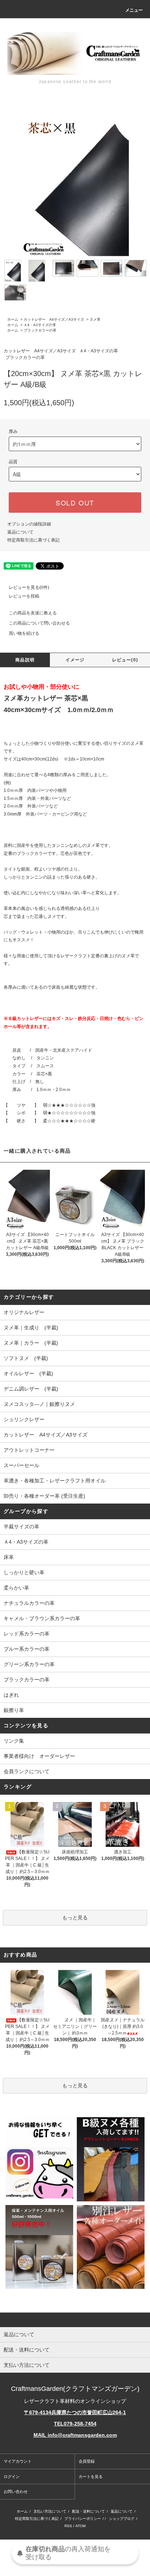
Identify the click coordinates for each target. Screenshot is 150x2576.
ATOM (80, 2526)
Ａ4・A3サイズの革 (40, 325)
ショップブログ (122, 2519)
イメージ (75, 660)
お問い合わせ (16, 2491)
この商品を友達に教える (33, 613)
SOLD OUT (75, 503)
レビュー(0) (125, 660)
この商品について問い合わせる (39, 623)
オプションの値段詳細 (29, 524)
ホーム (13, 319)
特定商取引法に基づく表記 (33, 540)
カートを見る (91, 2477)
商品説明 (25, 660)
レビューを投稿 (24, 596)
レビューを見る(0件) (29, 587)
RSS (68, 2526)
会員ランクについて (27, 1771)
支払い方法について (50, 2511)
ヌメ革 (95, 319)
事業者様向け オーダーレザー (39, 1756)
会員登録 (87, 2461)
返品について (20, 532)
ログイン (12, 2477)
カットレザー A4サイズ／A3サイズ (54, 319)
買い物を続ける (24, 633)
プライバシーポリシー (83, 2519)
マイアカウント (18, 2461)
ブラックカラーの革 (40, 330)
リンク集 (14, 1741)
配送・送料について (88, 2511)
